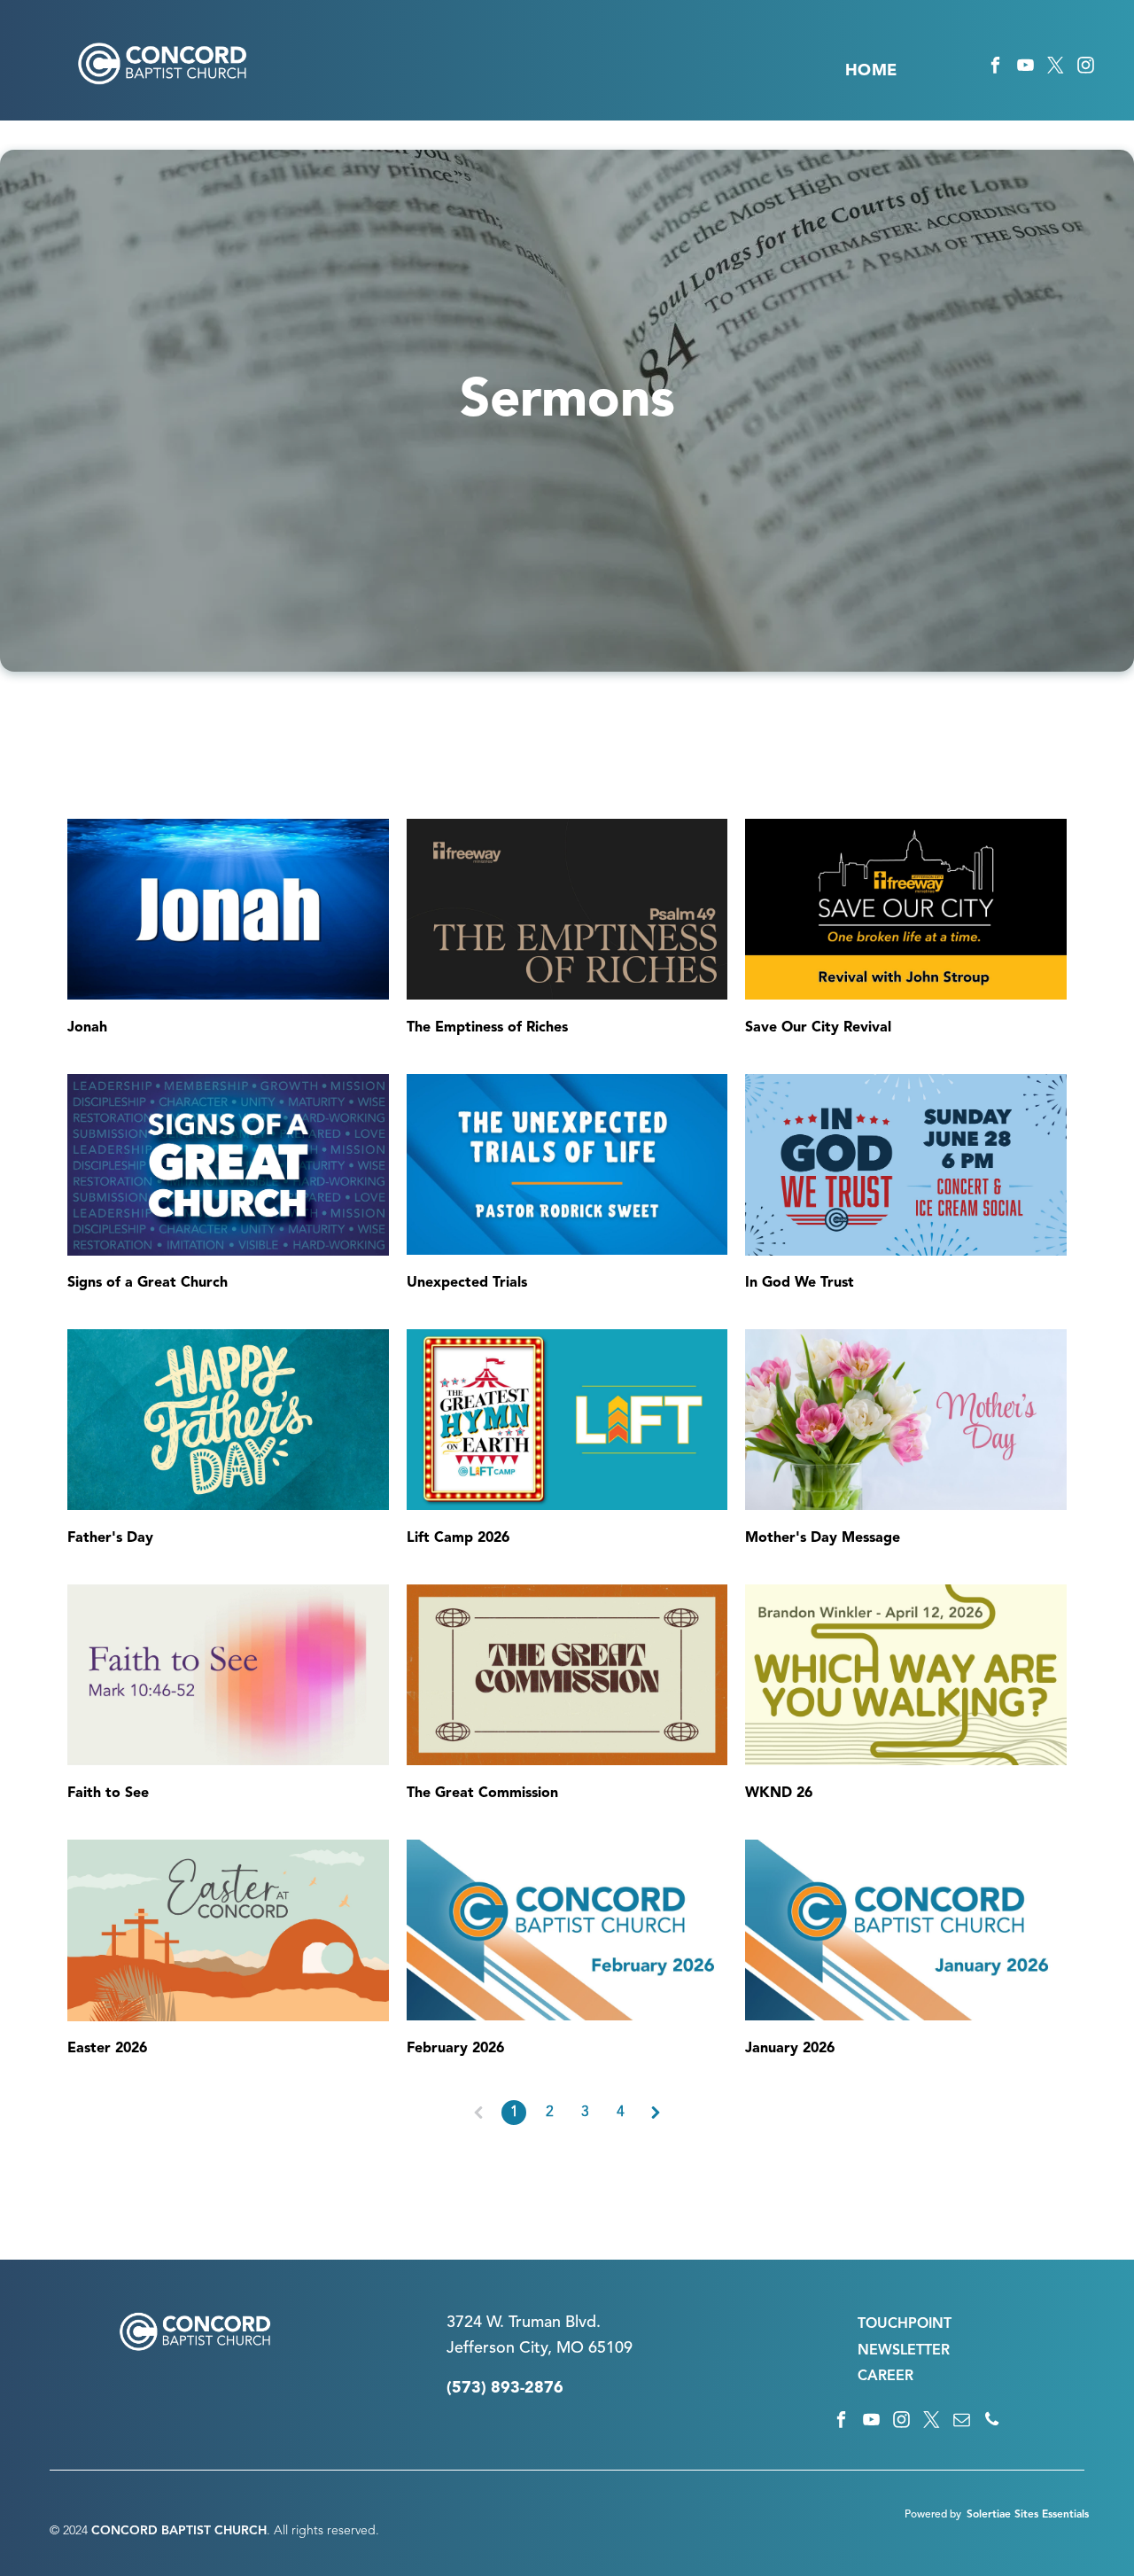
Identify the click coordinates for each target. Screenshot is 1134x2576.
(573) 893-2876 (505, 2388)
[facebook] (995, 68)
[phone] (992, 2422)
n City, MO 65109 (569, 2348)
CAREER (885, 2377)
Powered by (933, 2515)
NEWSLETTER (904, 2351)
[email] (962, 2422)
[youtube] (1025, 68)
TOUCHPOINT (905, 2324)
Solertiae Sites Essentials (1028, 2515)
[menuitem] (871, 71)
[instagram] (1086, 68)
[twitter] (1056, 68)
